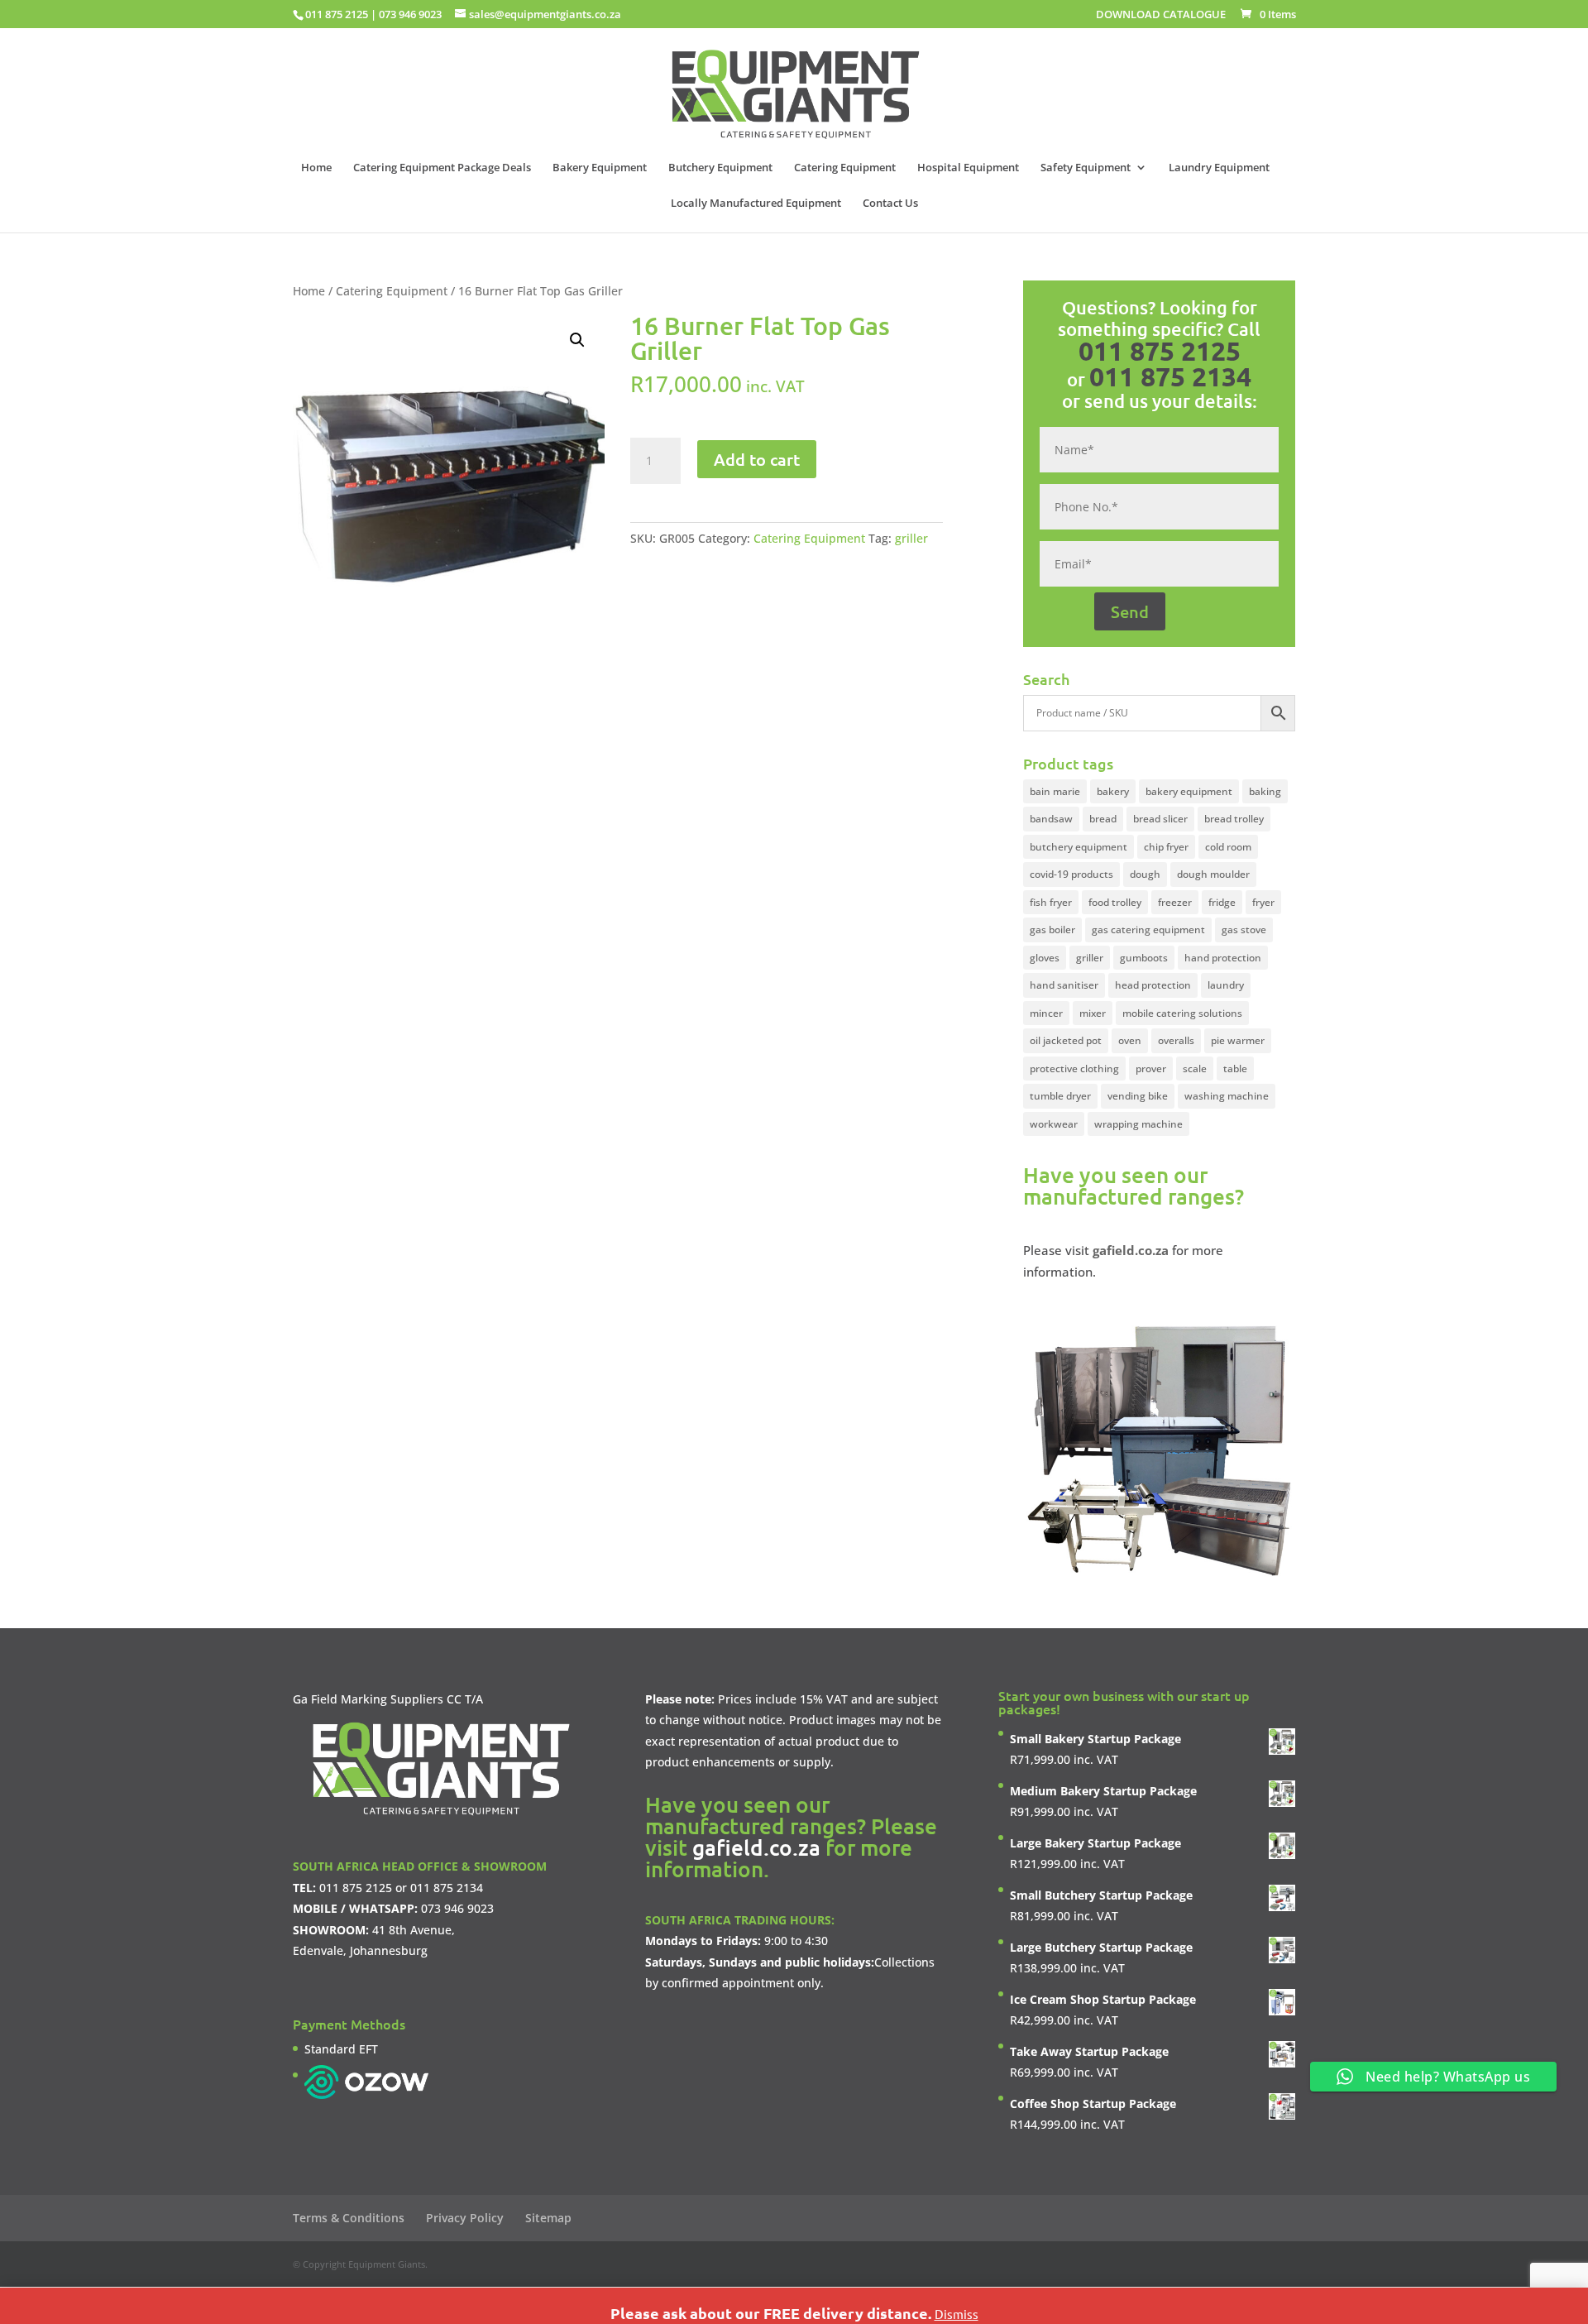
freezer (1175, 902)
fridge (1222, 902)
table (1235, 1069)
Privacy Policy (465, 2218)
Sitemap (548, 2218)
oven (1130, 1040)
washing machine (1227, 1096)
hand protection (1223, 958)
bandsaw (1051, 819)
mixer (1093, 1013)
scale (1195, 1069)
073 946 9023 (410, 14)
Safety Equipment (1086, 168)
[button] (577, 340)
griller (911, 538)
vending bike (1138, 1096)
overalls (1176, 1040)
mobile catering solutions (1182, 1013)
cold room (1228, 847)
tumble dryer (1060, 1096)
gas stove (1244, 930)
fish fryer (1051, 902)
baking (1265, 791)
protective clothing (1074, 1069)
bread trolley (1234, 819)
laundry (1226, 985)
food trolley (1115, 902)
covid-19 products (1071, 874)
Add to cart (757, 459)
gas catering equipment (1148, 930)
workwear (1054, 1124)
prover (1151, 1069)
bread (1103, 819)
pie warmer (1238, 1040)
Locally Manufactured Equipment (756, 204)
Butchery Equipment (720, 168)
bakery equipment (1189, 791)
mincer (1046, 1013)
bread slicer (1160, 819)
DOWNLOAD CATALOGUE (1161, 15)
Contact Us (890, 204)
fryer (1263, 902)
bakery (1113, 791)
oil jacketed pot (1066, 1040)
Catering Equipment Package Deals (442, 168)
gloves (1045, 958)
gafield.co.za (756, 1847)
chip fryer (1166, 847)
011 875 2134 (1170, 376)
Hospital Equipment (968, 168)
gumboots (1144, 958)
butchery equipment (1079, 847)
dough (1145, 874)
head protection (1153, 985)
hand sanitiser (1064, 985)
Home (316, 168)
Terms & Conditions (349, 2218)
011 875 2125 (337, 14)
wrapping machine (1138, 1124)
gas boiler (1052, 930)
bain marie (1055, 791)
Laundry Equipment (1219, 168)
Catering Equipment (845, 168)
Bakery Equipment (600, 168)
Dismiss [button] (957, 2314)
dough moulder (1213, 874)
